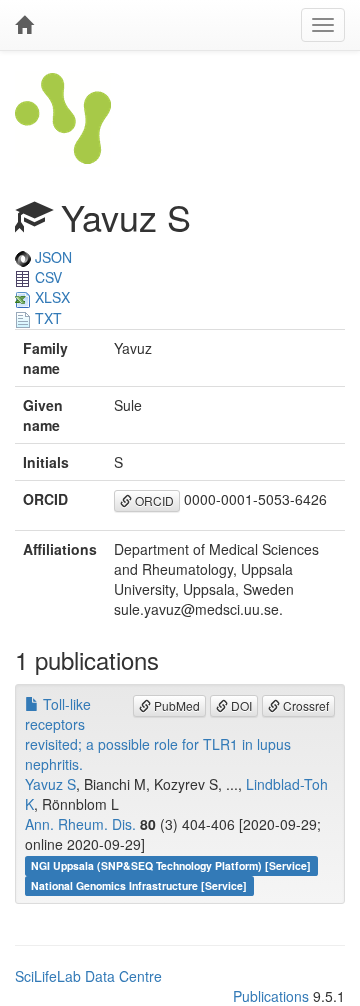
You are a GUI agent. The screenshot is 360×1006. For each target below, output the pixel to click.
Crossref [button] (304, 705)
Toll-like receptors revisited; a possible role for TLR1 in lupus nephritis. (158, 734)
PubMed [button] (175, 705)
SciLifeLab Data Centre (88, 976)
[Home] (24, 25)
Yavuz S (50, 784)
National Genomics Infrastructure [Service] (139, 885)
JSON (51, 257)
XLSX (50, 297)
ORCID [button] (153, 500)
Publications (271, 996)
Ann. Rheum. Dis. (80, 824)
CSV (46, 277)
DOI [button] (240, 705)
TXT (46, 318)
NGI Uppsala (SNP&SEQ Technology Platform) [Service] (171, 865)
